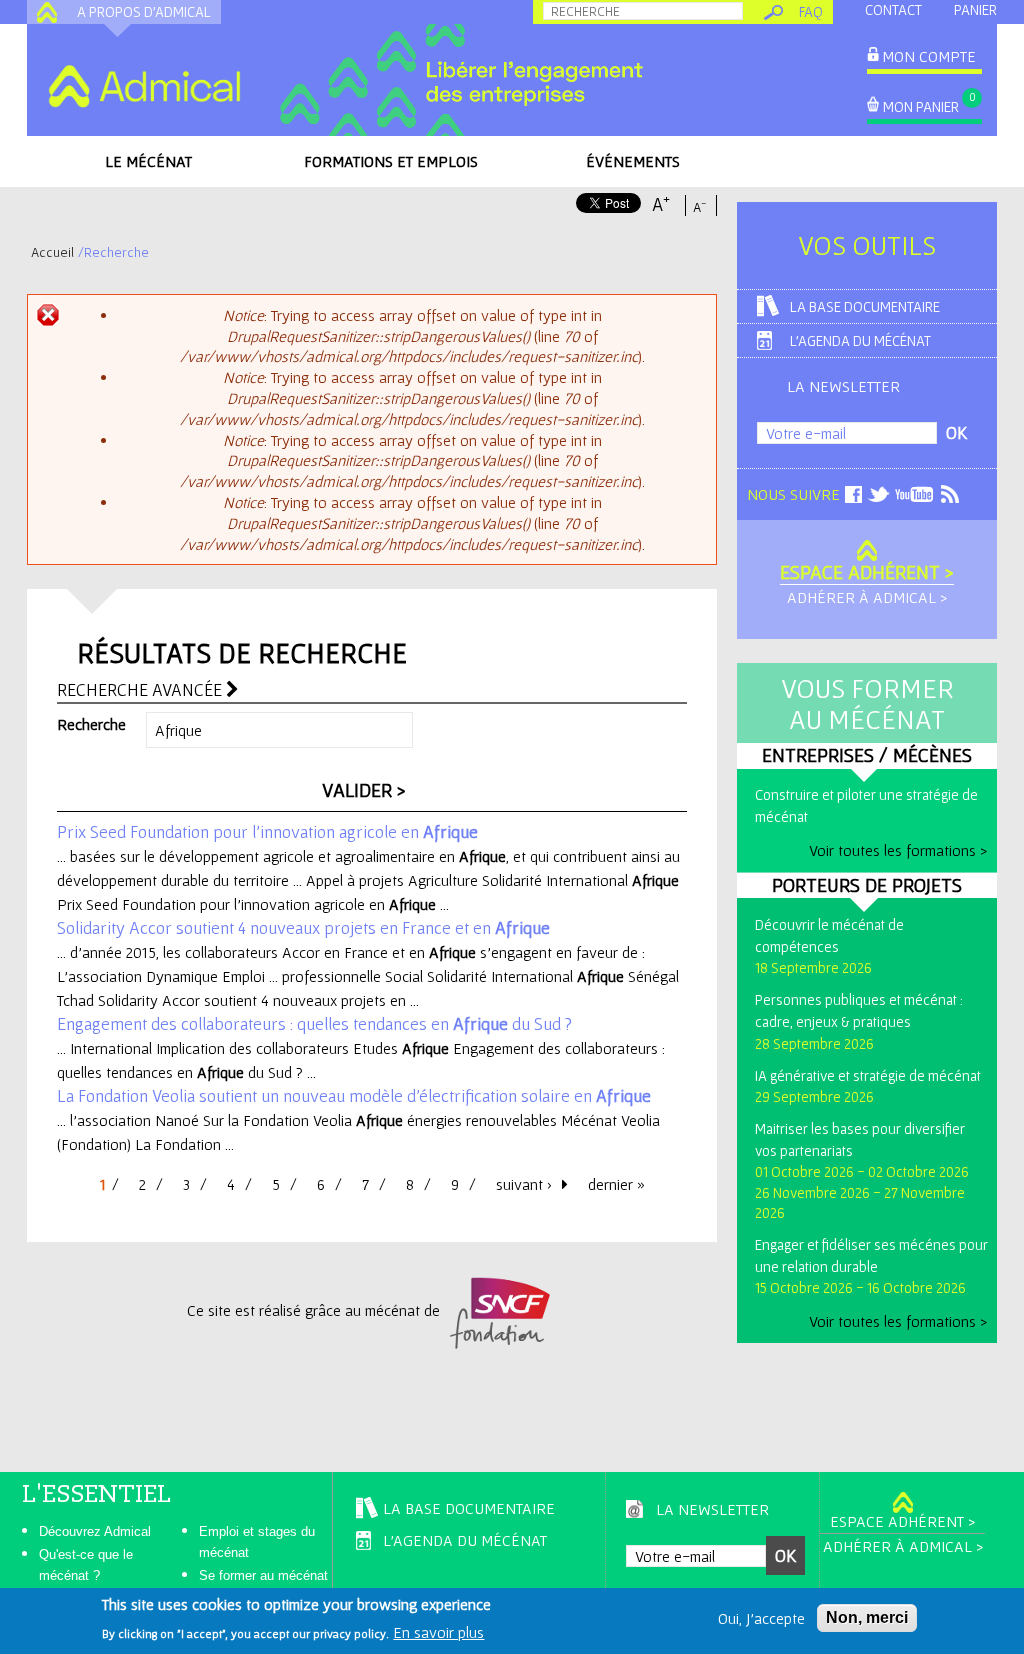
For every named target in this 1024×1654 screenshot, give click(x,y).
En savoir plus (438, 1632)
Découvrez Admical (95, 1531)
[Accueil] (144, 86)
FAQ (811, 11)
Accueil (52, 252)
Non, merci (867, 1617)
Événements (633, 161)
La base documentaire (865, 306)
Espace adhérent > (867, 572)
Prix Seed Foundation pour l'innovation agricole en (267, 831)
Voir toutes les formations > (898, 850)
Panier (975, 9)
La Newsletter (843, 386)
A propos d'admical (144, 11)
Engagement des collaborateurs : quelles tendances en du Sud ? (314, 1023)
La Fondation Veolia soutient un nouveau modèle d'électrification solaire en (354, 1095)
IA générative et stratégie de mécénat (868, 1075)
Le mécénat (148, 161)
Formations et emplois (391, 161)
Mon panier (921, 106)
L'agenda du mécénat (860, 340)
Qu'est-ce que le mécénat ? (86, 1565)
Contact (893, 9)
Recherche (91, 724)
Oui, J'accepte (761, 1618)
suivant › (524, 1184)
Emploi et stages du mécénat (257, 1542)
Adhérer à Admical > (867, 597)
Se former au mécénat (263, 1575)
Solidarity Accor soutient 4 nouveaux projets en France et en (303, 927)
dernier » (616, 1184)
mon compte (929, 56)
